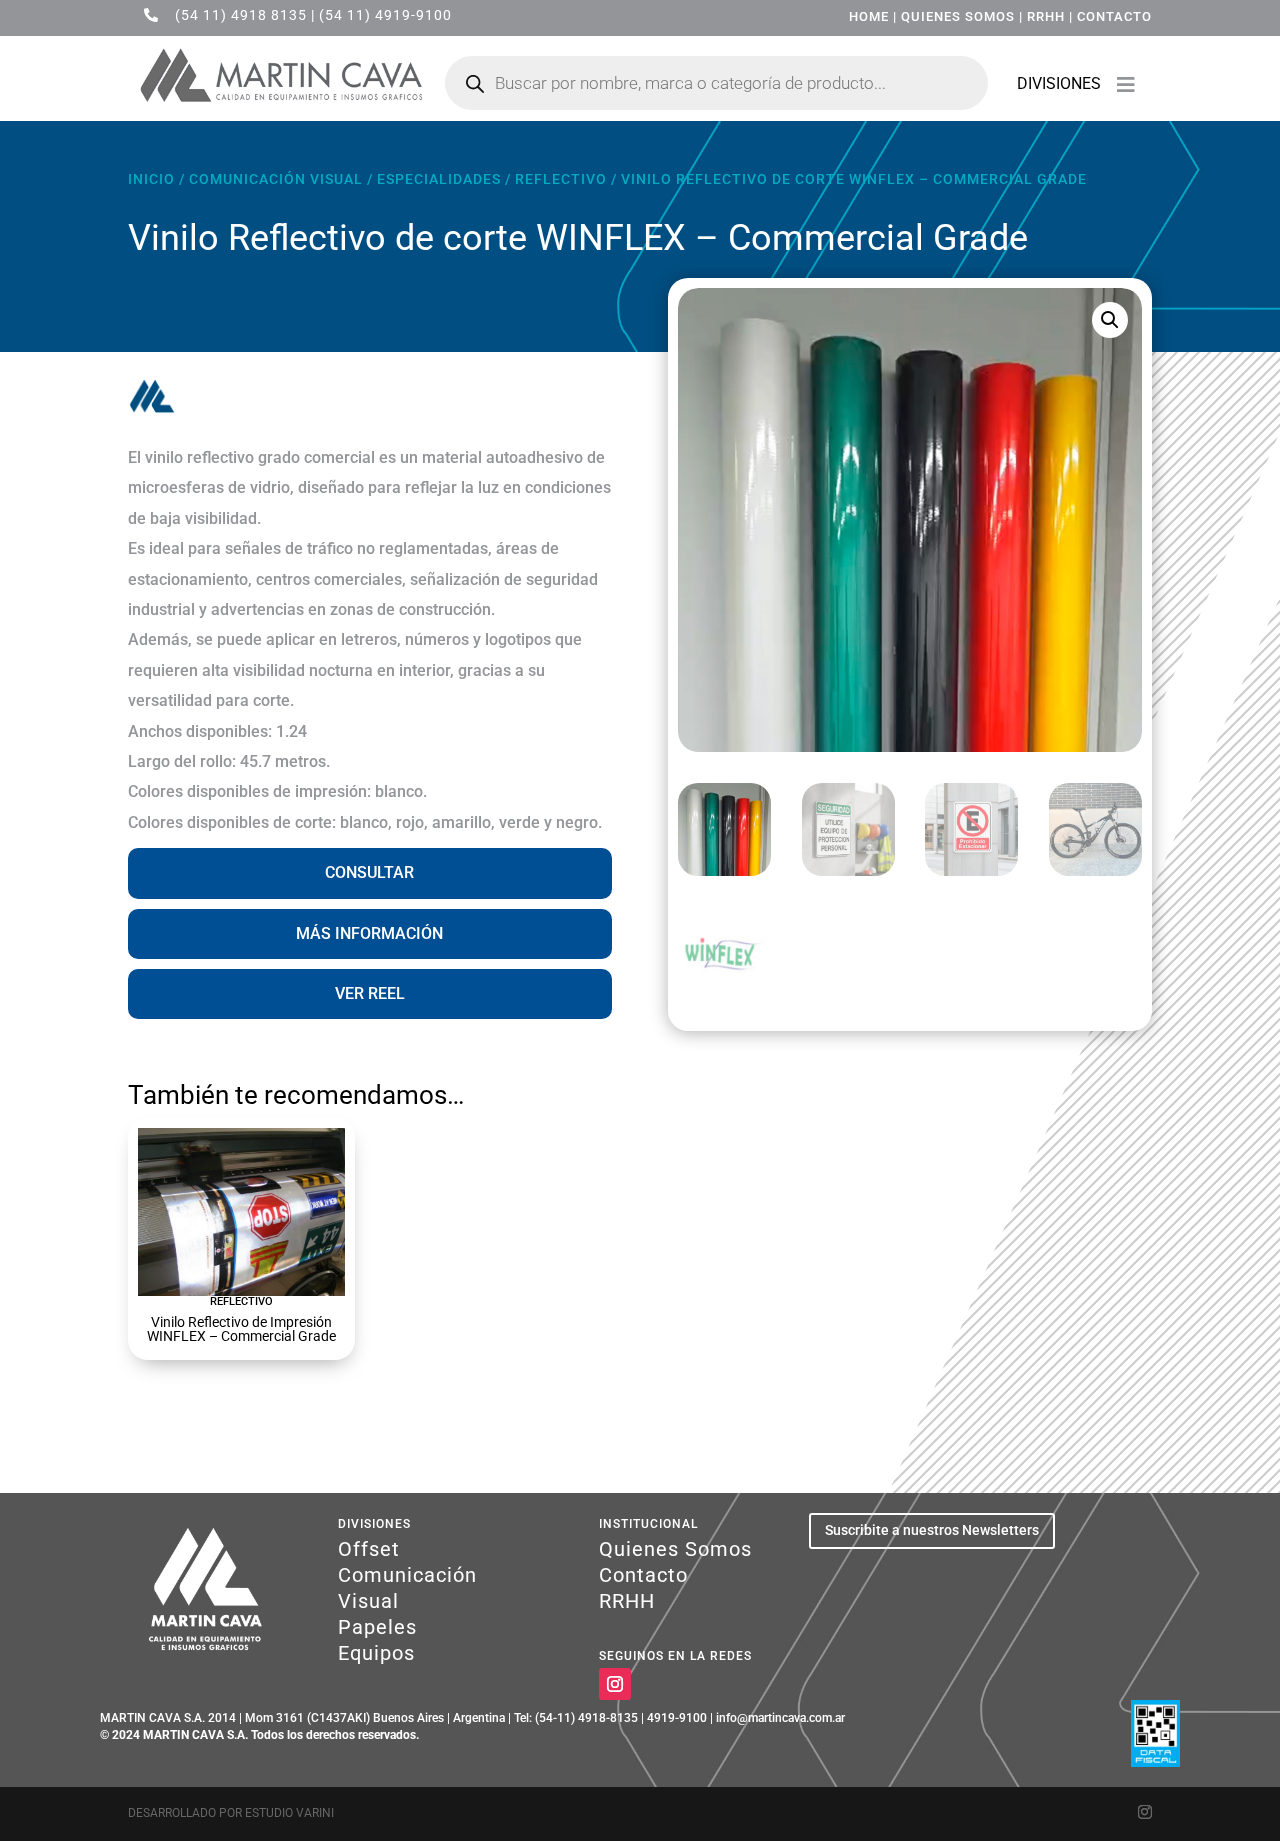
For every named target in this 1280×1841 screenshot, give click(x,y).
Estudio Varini (289, 1813)
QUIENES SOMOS (958, 16)
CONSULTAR (369, 872)
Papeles (377, 1627)
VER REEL (370, 993)
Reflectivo (561, 179)
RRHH (1046, 16)
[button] (1110, 320)
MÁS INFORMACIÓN (369, 933)
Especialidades (439, 179)
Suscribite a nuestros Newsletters (932, 1530)
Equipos (376, 1653)
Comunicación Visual (276, 179)
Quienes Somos (675, 1549)
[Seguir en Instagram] (615, 1684)
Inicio (151, 179)
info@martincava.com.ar (780, 1718)
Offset (369, 1549)
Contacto (643, 1575)
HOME (869, 16)
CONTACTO (1114, 16)
